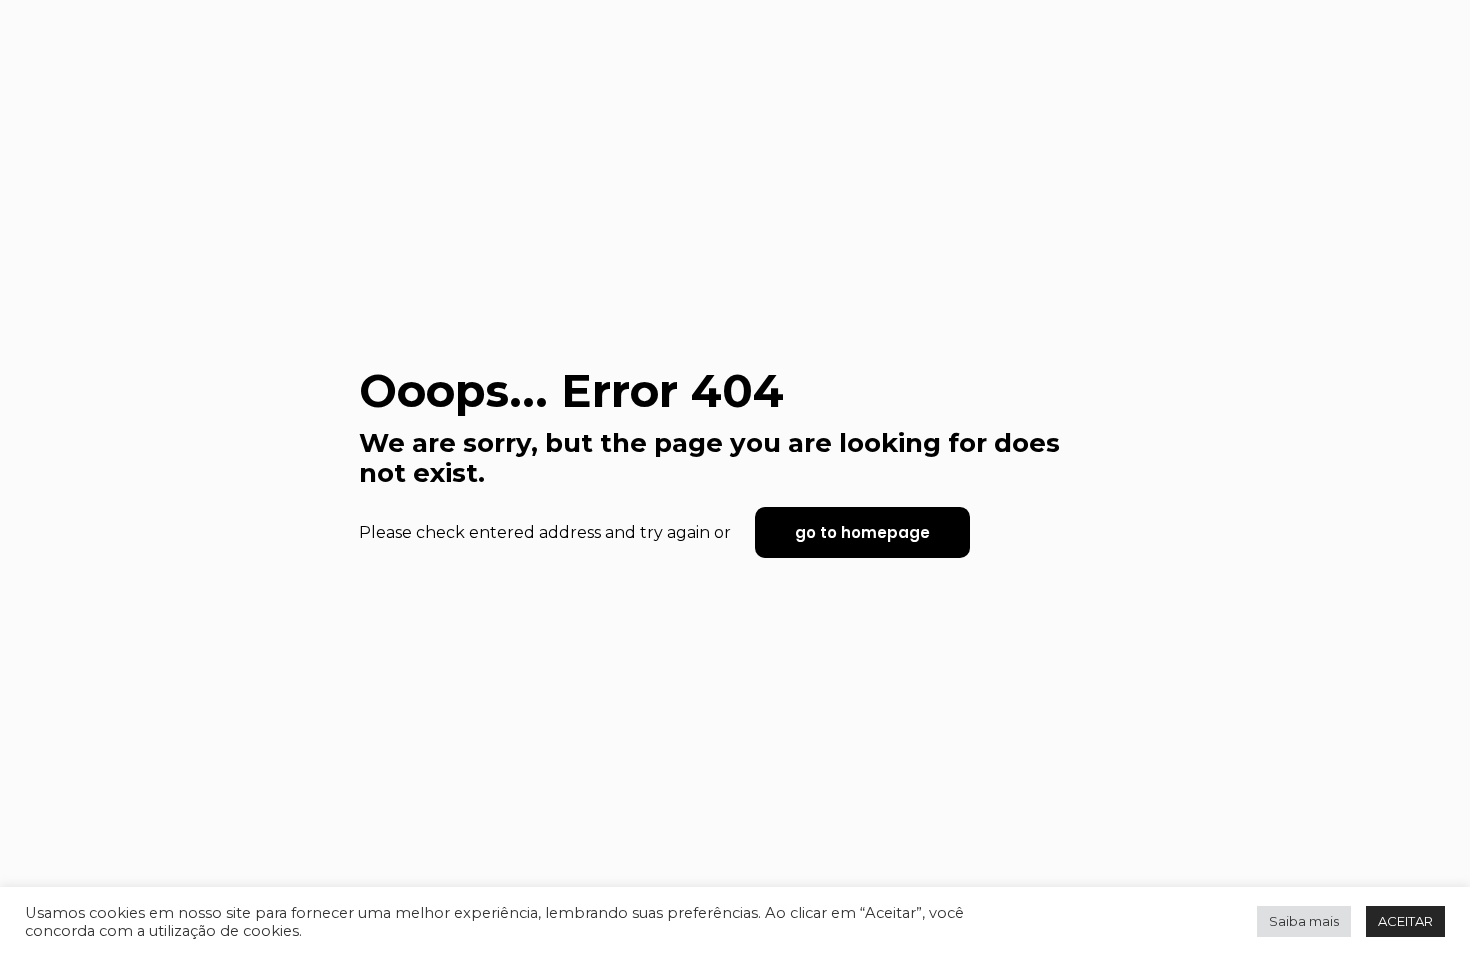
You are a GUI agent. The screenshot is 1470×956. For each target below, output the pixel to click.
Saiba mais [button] (1304, 921)
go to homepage (862, 532)
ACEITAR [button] (1405, 921)
